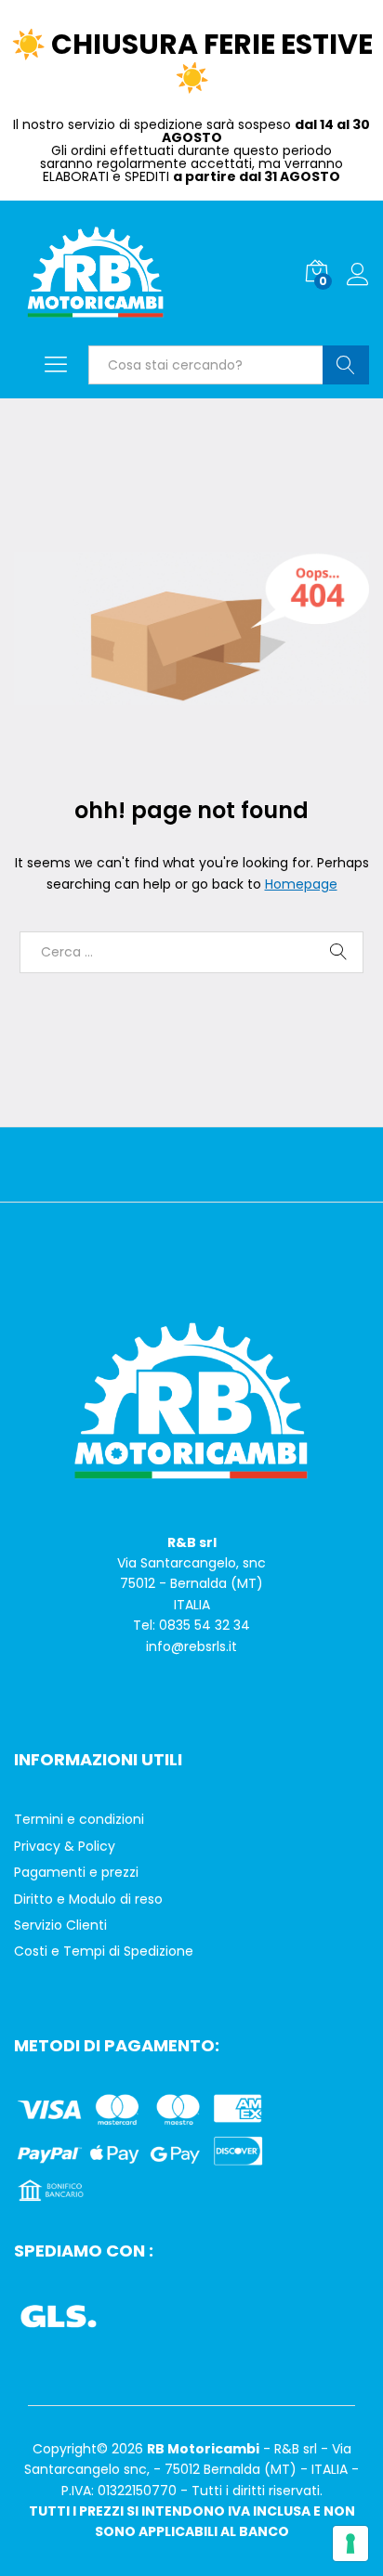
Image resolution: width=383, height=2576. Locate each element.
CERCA (346, 365)
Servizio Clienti (60, 1925)
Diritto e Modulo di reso (88, 1899)
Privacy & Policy (65, 1846)
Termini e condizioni (79, 1819)
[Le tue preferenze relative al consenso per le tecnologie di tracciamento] (350, 2543)
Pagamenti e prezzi (76, 1872)
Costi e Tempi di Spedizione (104, 1951)
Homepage (301, 884)
